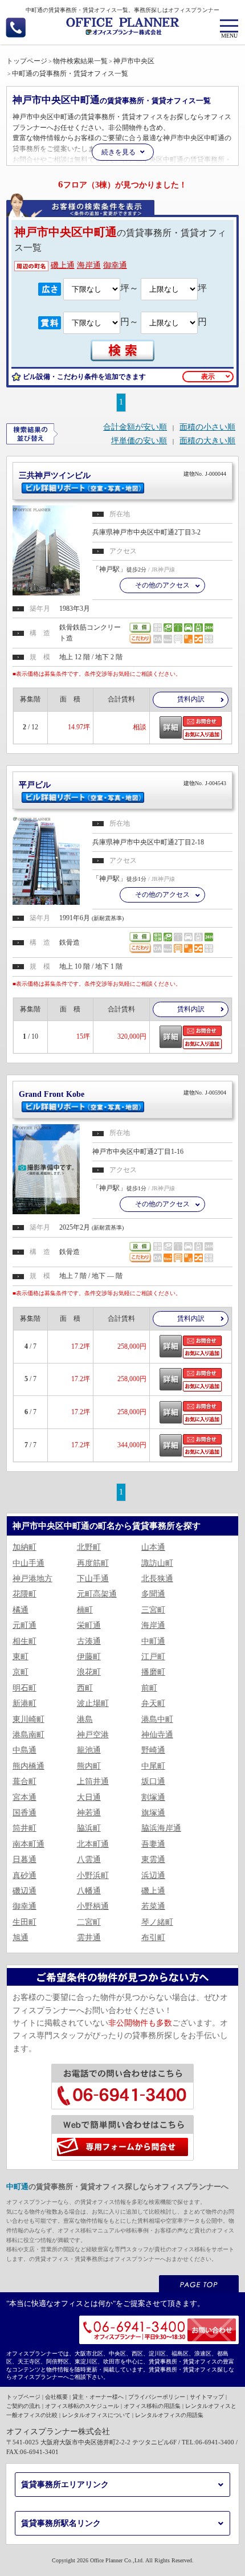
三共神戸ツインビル (123, 475)
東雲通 (153, 1859)
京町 (21, 1672)
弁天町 (153, 1703)
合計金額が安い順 (135, 427)
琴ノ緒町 (157, 1922)
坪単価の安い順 (139, 441)
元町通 (24, 1625)
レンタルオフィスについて (96, 2415)
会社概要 (56, 2397)
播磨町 (153, 1672)
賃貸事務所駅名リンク (61, 2523)
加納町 (24, 1547)
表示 (208, 377)
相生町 (24, 1641)
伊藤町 (89, 1657)
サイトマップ (207, 2397)
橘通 (21, 1610)
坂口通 (153, 1781)
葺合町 (24, 1781)
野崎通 (153, 1750)
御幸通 (115, 265)
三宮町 (153, 1610)
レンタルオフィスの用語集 (169, 2415)
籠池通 (89, 1750)
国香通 (24, 1813)
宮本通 (24, 1797)
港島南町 (28, 1735)
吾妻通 (153, 1844)
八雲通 (89, 1859)
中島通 (24, 1750)
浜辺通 (153, 1875)
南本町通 (28, 1844)
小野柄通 (93, 1906)
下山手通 (93, 1579)
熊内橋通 (28, 1766)
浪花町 (89, 1672)
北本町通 (93, 1844)
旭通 (21, 1938)
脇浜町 (89, 1828)
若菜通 (153, 1906)
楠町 (85, 1610)
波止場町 (93, 1703)
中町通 (153, 1641)
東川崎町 (28, 1719)
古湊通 (89, 1641)
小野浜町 (93, 1875)
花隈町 (24, 1594)
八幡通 (89, 1891)
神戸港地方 (32, 1579)
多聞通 (153, 1594)
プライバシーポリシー (157, 2397)
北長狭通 (157, 1579)
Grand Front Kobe (123, 1094)
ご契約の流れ (23, 2406)
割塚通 (153, 1797)
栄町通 (89, 1625)
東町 (21, 1657)
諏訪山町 (157, 1563)
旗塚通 (153, 1813)
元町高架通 (97, 1594)
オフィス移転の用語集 (152, 2406)
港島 (85, 1719)
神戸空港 (93, 1735)
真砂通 (24, 1875)
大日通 (89, 1797)
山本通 (153, 1547)
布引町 (153, 1938)
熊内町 (89, 1766)
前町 (149, 1688)
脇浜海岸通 (161, 1828)
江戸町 (153, 1657)
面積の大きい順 (207, 441)
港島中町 (157, 1719)
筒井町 (24, 1828)
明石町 (24, 1688)
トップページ (23, 2397)
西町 (85, 1688)
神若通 (89, 1813)
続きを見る (119, 152)
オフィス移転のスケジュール (82, 2406)
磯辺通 (24, 1891)
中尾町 (153, 1766)
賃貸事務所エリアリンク (65, 2485)
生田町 (24, 1922)
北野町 (89, 1547)
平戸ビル (123, 785)
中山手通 (28, 1563)
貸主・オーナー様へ (98, 2397)
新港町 (24, 1703)
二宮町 (89, 1922)
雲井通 (89, 1938)
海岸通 (89, 265)
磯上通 (63, 265)
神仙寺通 (157, 1735)
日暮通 (24, 1859)
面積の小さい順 (207, 427)
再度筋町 (93, 1563)
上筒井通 (93, 1781)
